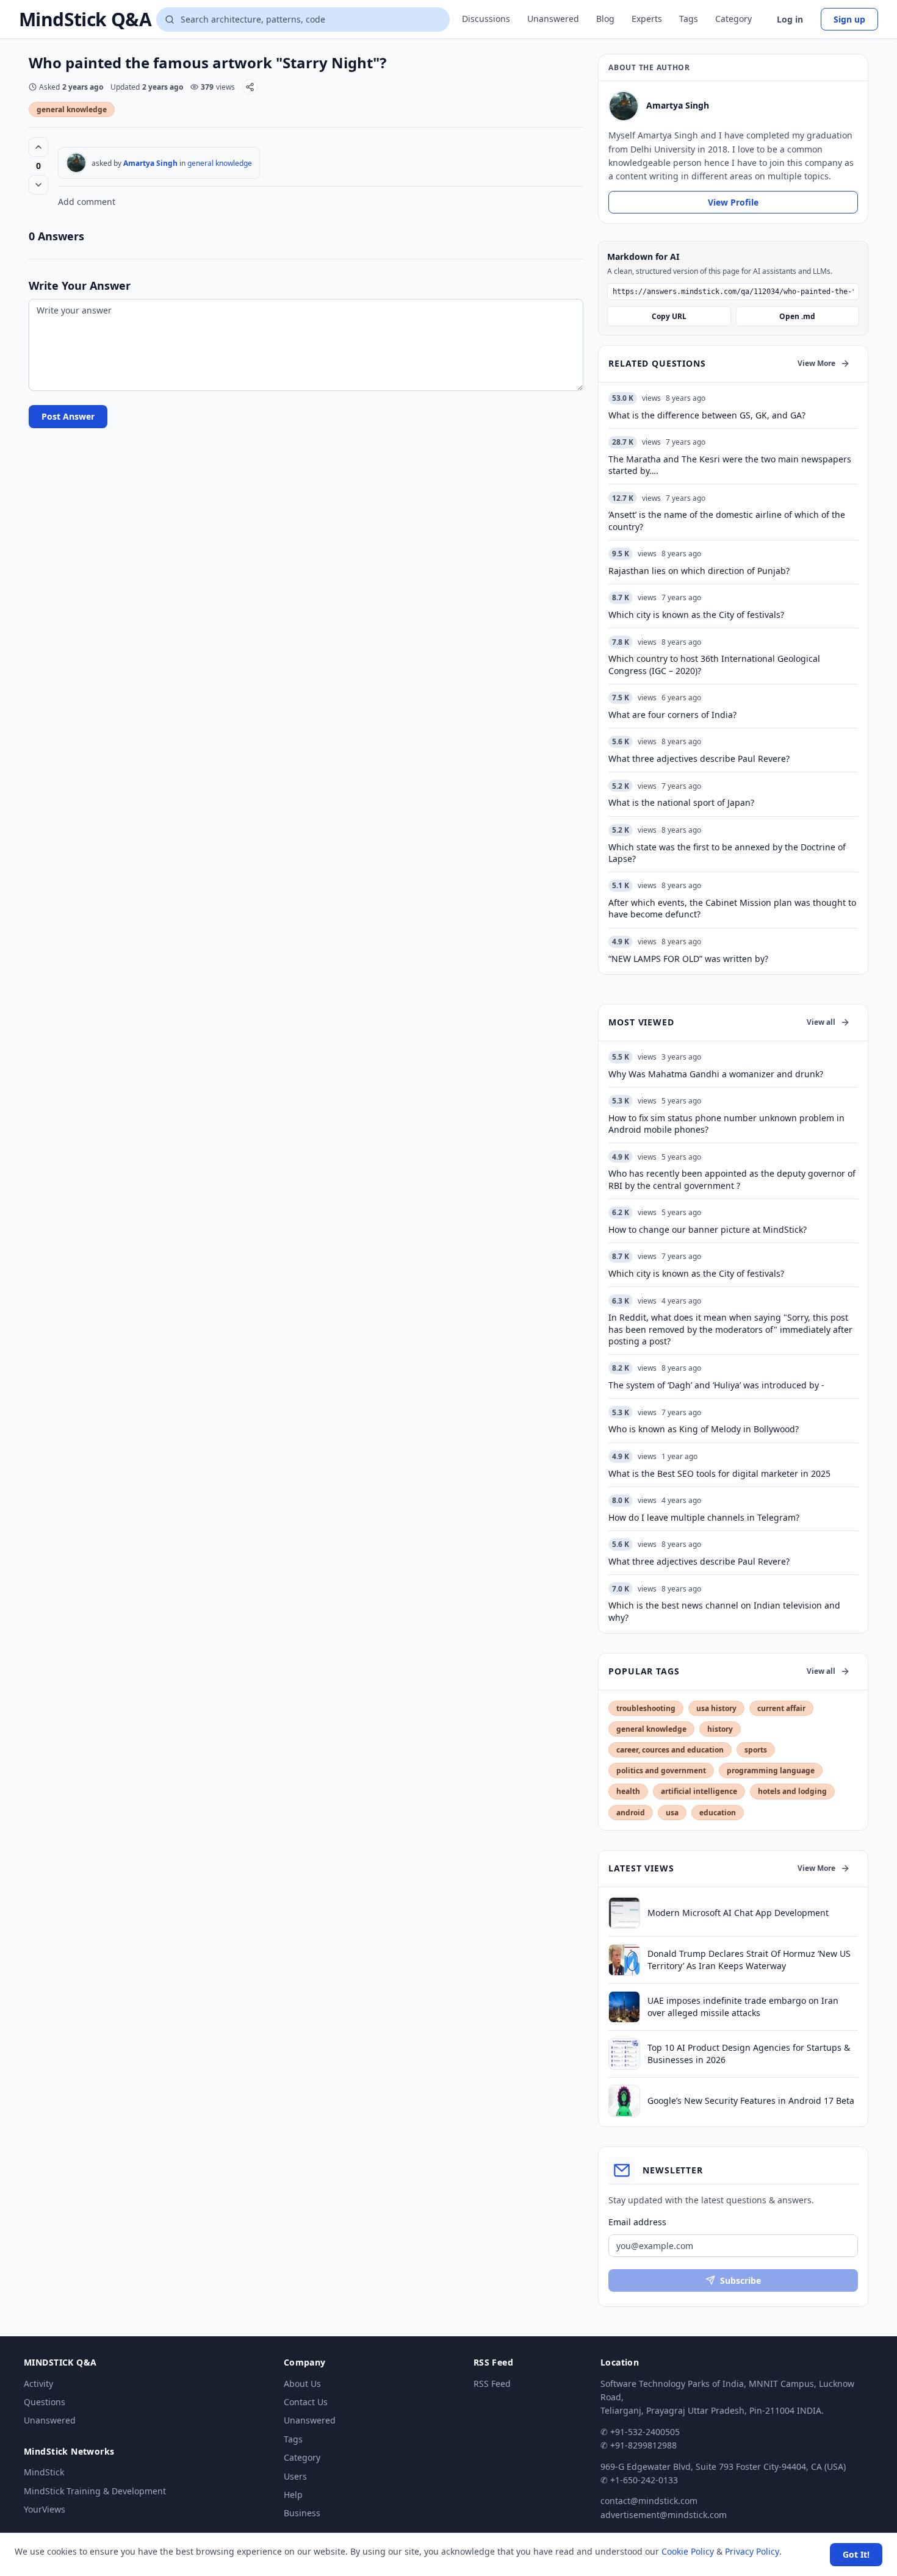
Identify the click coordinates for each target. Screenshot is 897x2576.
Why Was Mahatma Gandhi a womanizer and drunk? (716, 1074)
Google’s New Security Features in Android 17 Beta (751, 2101)
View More (816, 363)
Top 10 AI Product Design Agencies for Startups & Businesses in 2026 (749, 2053)
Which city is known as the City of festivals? (696, 1273)
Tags (689, 19)
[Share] (250, 87)
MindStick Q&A (85, 20)
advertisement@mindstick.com (664, 2515)
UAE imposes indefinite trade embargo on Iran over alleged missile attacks (743, 2006)
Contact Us (306, 2402)
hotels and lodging (792, 1791)
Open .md (797, 316)
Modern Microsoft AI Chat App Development (738, 1913)
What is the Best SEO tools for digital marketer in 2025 (719, 1473)
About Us (302, 2384)
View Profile (733, 202)
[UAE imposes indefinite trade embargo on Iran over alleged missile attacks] (624, 2007)
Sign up (849, 19)
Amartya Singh (150, 163)
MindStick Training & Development (95, 2491)
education (718, 1813)
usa (672, 1813)
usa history (716, 1708)
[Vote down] (38, 185)
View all (821, 1022)
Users (295, 2476)
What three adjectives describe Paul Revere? (699, 1561)
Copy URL (669, 316)
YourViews (45, 2509)
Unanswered (553, 19)
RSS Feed (492, 2384)
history (720, 1729)
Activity (38, 2384)
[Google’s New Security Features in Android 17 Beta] (624, 2101)
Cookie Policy (688, 2551)
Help (293, 2495)
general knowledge (72, 109)
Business (302, 2513)
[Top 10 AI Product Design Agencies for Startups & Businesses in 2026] (624, 2054)
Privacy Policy (752, 2551)
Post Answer (68, 416)
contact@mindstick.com (649, 2501)
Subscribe (740, 2280)
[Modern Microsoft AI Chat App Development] (624, 1913)
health (628, 1791)
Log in (790, 19)
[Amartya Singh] (76, 163)
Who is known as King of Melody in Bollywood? (704, 1429)
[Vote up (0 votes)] (38, 147)
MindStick (44, 2472)
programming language (771, 1771)
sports (756, 1750)
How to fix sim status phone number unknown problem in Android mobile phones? (726, 1124)
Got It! (856, 2554)
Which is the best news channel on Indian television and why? (724, 1611)
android (631, 1813)
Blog (605, 19)
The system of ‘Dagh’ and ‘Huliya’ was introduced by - (716, 1385)
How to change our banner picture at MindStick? (708, 1229)
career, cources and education (670, 1750)
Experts (647, 19)
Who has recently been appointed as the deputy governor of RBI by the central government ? (732, 1179)
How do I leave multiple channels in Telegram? (704, 1517)
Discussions (486, 19)
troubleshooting (646, 1708)
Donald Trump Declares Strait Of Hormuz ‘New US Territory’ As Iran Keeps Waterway (749, 1959)
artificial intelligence (699, 1791)
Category (733, 19)
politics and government (661, 1771)
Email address (637, 2222)
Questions (45, 2402)
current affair (781, 1708)
